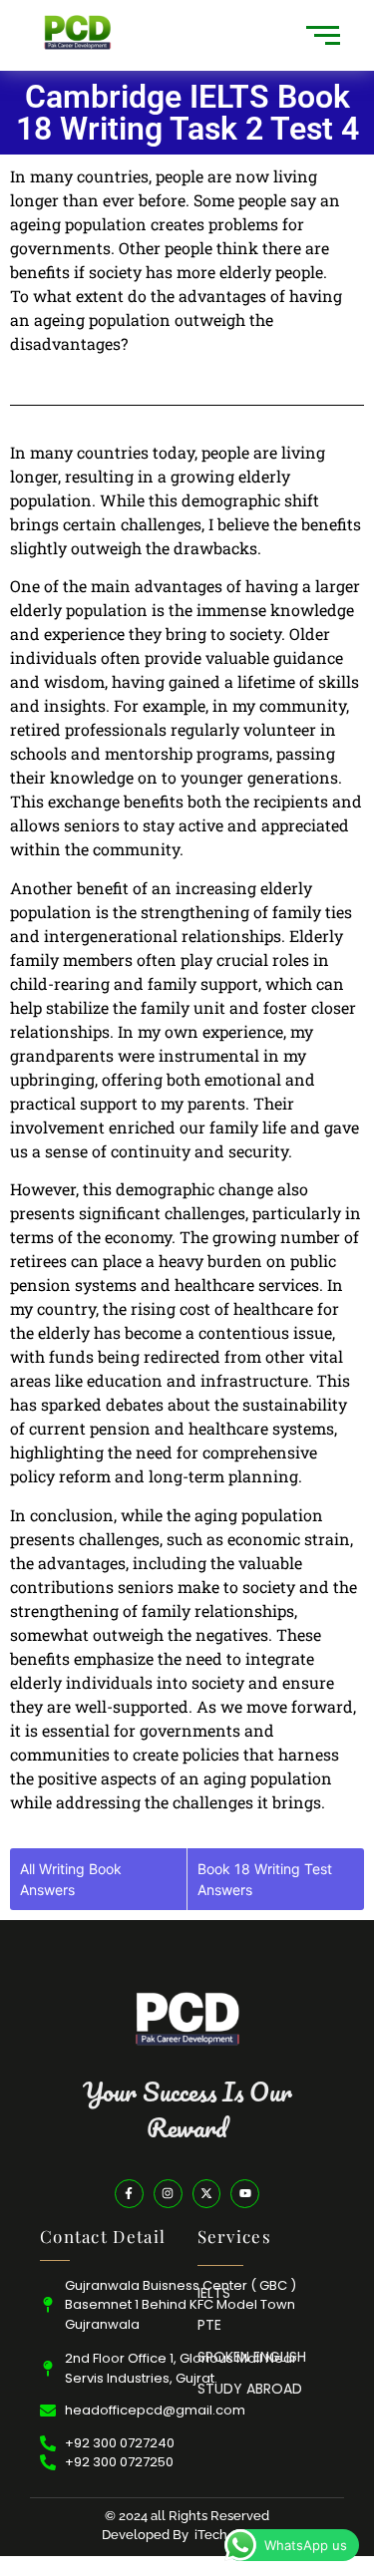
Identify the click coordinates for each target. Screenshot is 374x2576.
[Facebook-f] (129, 2194)
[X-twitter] (207, 2194)
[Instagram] (168, 2194)
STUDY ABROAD (250, 2389)
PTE (209, 2325)
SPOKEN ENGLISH (252, 2357)
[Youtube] (245, 2194)
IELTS (214, 2293)
